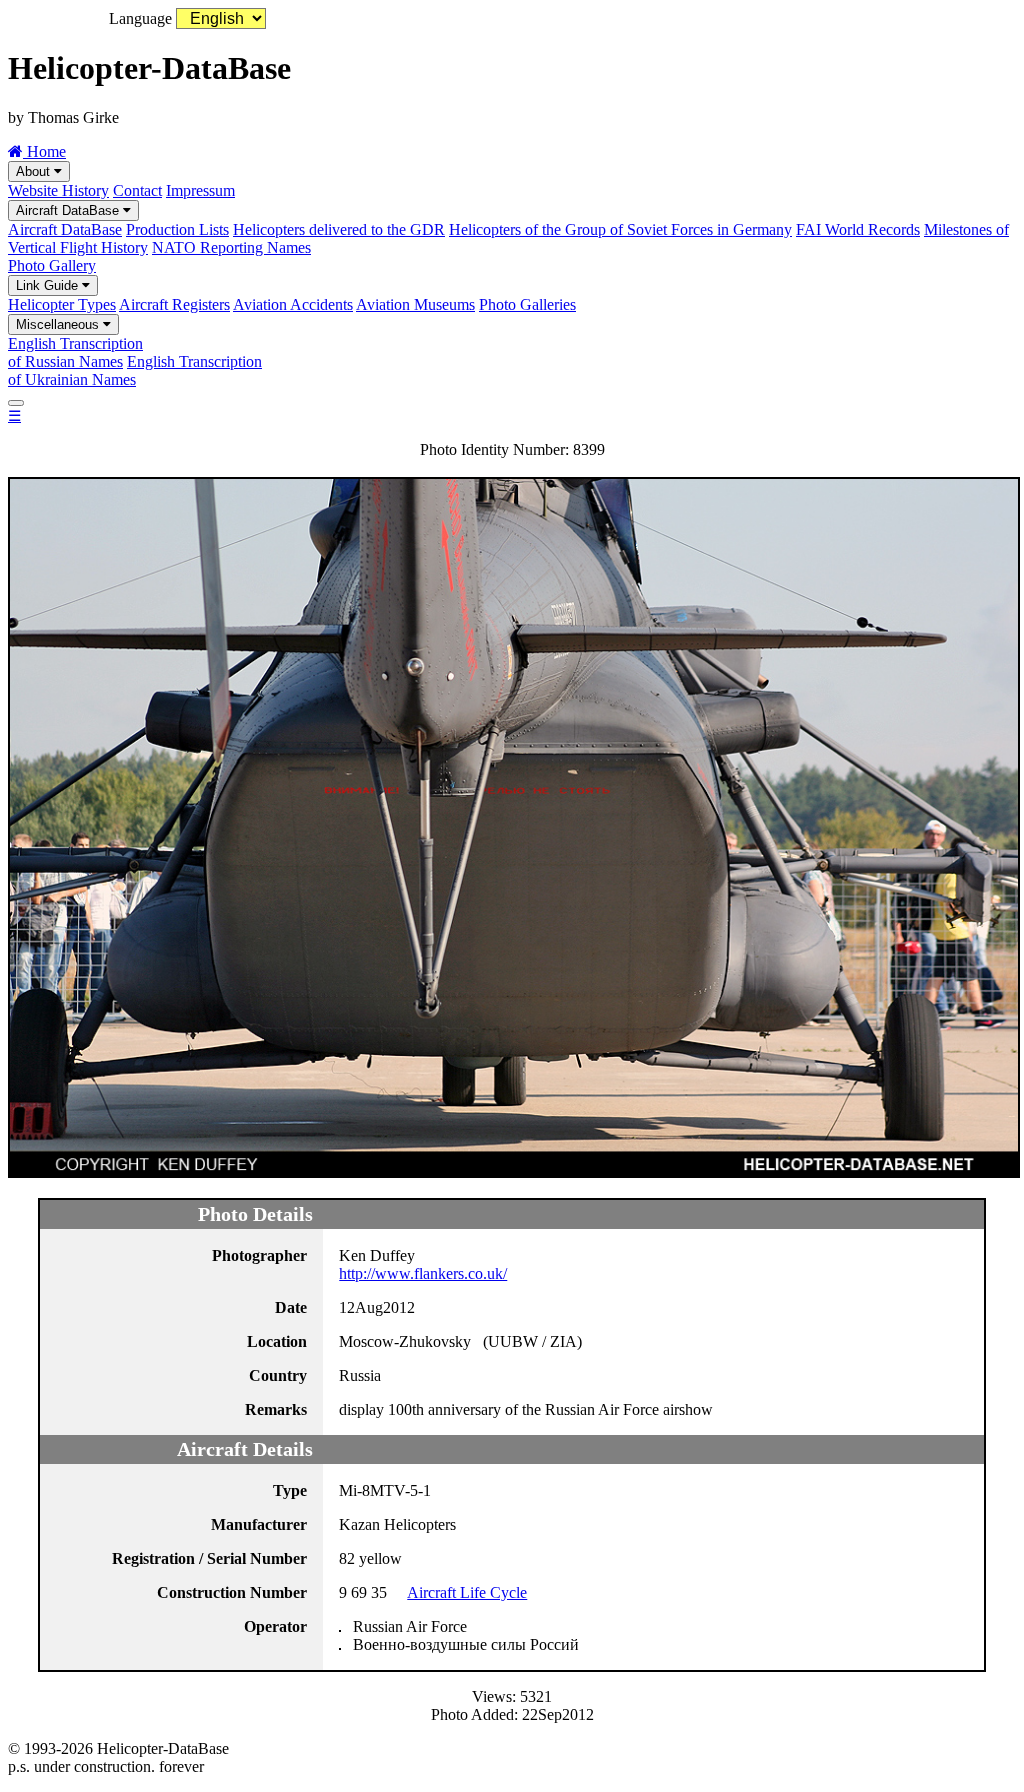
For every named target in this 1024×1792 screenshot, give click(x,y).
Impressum (200, 190)
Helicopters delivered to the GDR (339, 229)
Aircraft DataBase (69, 210)
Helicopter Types (62, 304)
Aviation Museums (415, 304)
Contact (137, 190)
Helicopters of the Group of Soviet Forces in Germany (620, 229)
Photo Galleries (527, 304)
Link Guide (49, 285)
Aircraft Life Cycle (467, 1592)
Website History (58, 190)
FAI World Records (858, 229)
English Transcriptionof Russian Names (75, 352)
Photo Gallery (52, 265)
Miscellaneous (59, 324)
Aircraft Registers (174, 304)
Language (140, 18)
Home (44, 151)
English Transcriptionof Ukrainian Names (135, 370)
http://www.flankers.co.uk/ (423, 1273)
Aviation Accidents (293, 304)
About (35, 171)
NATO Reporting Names (231, 247)
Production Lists (177, 229)
